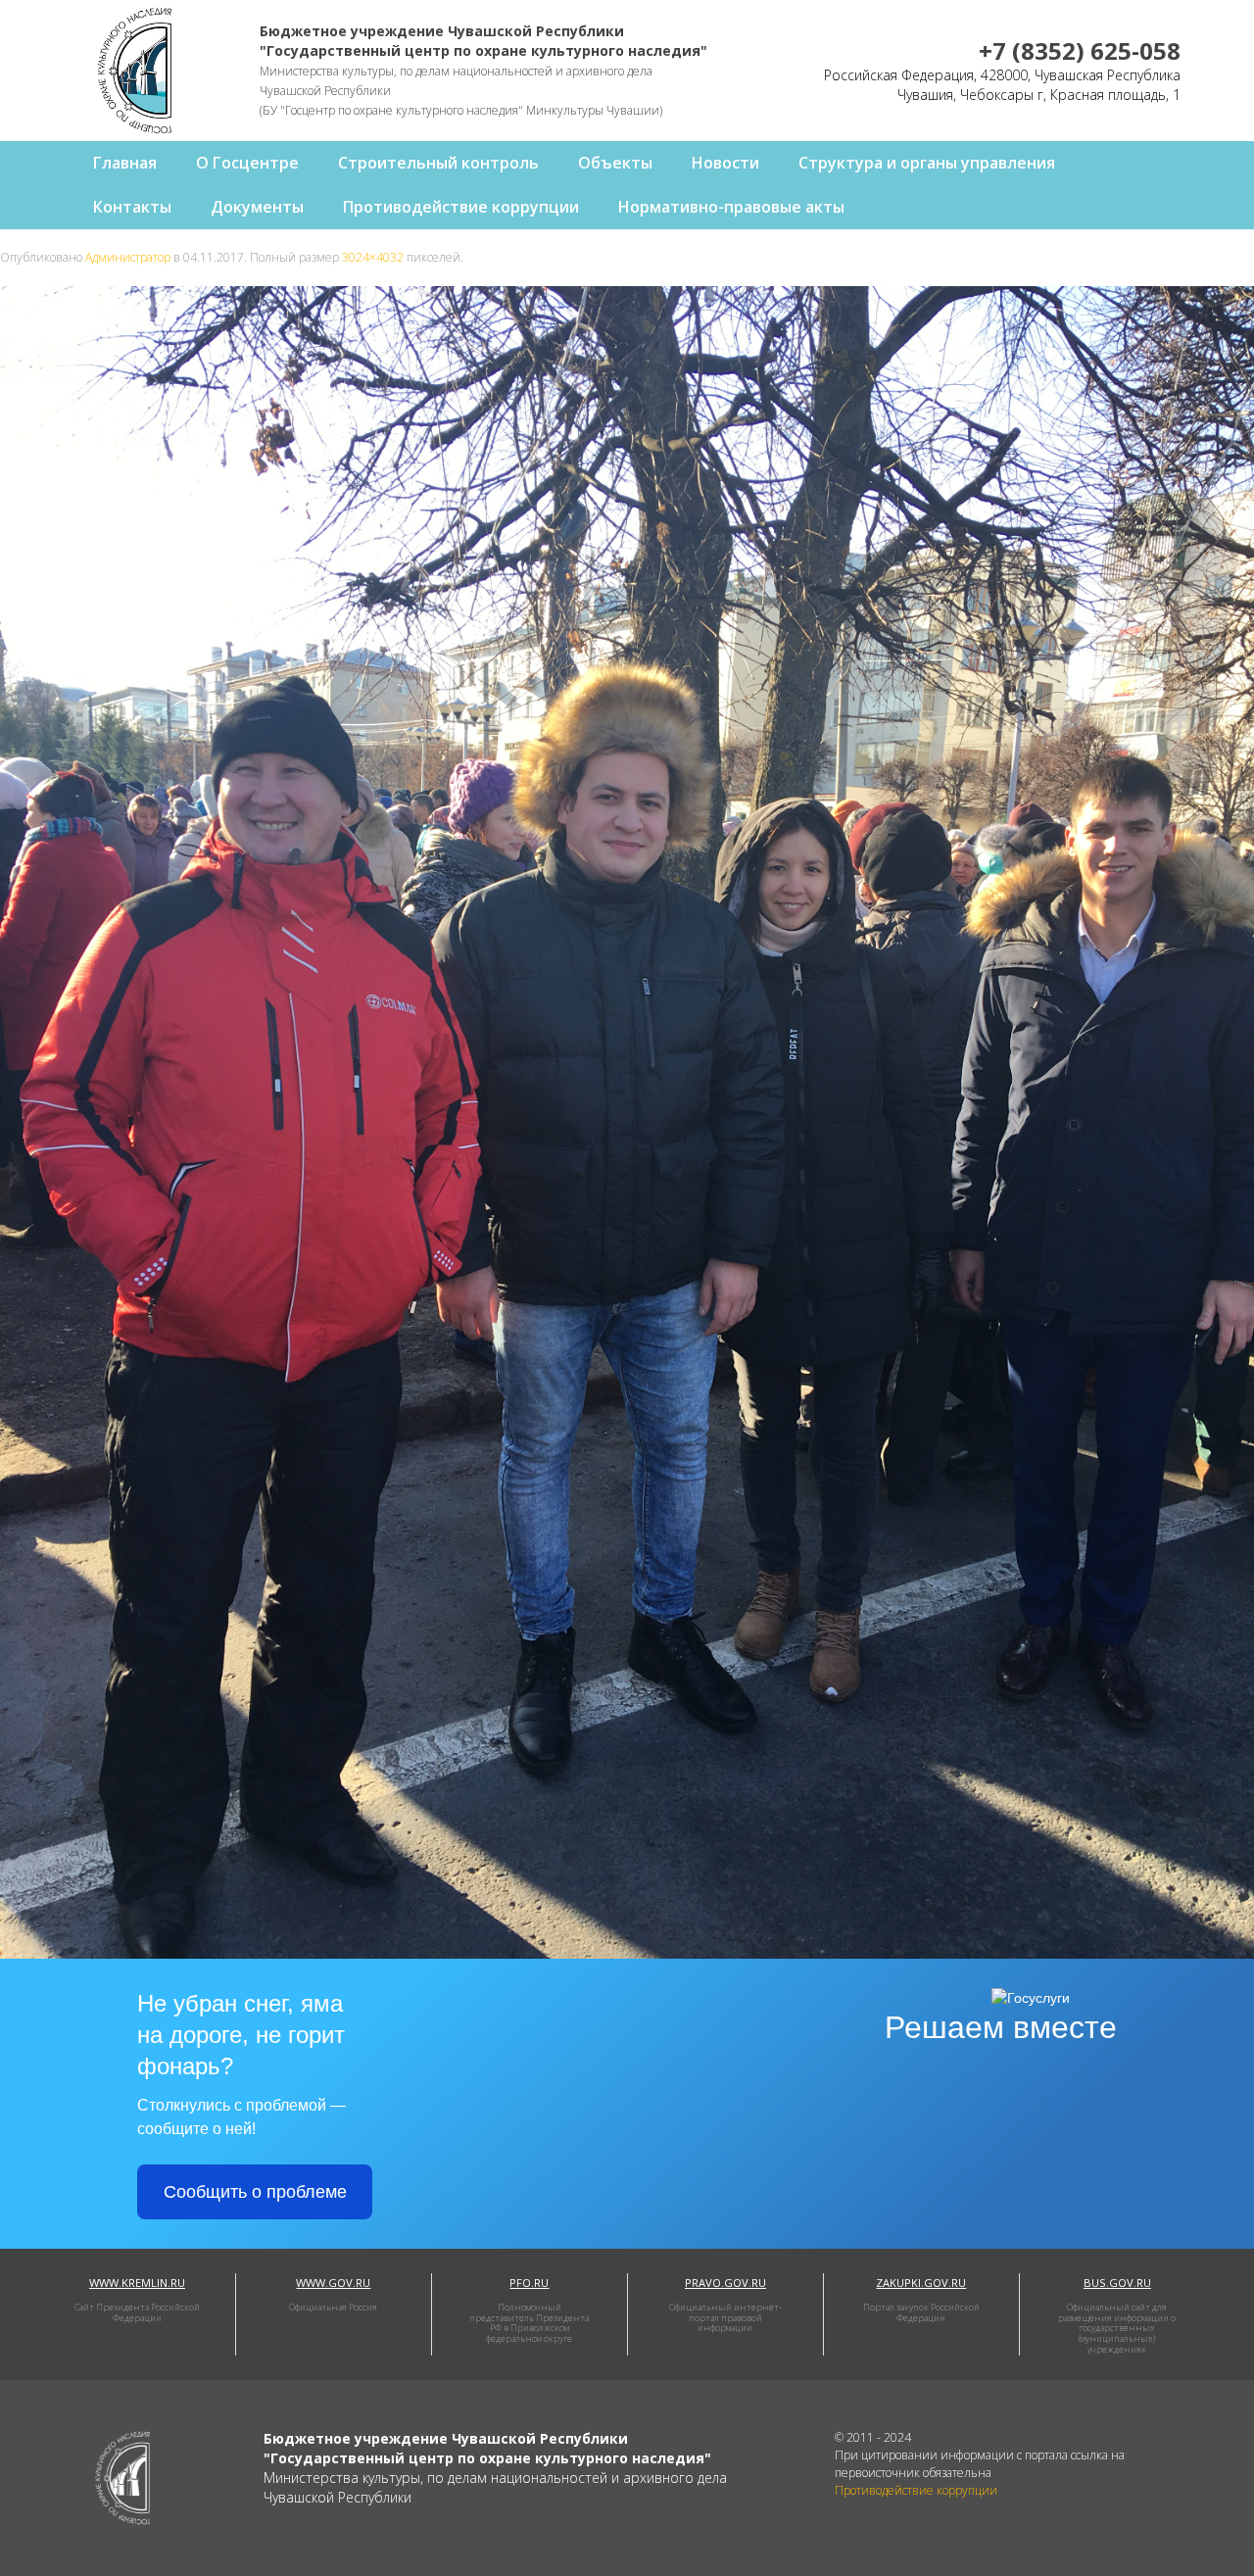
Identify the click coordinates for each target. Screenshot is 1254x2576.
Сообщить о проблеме (255, 2192)
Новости (725, 163)
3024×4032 (373, 257)
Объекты (615, 163)
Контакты (132, 207)
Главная (125, 163)
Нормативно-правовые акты (731, 207)
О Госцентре (247, 163)
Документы (257, 207)
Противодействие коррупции (461, 207)
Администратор (128, 257)
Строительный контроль (438, 163)
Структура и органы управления (927, 163)
